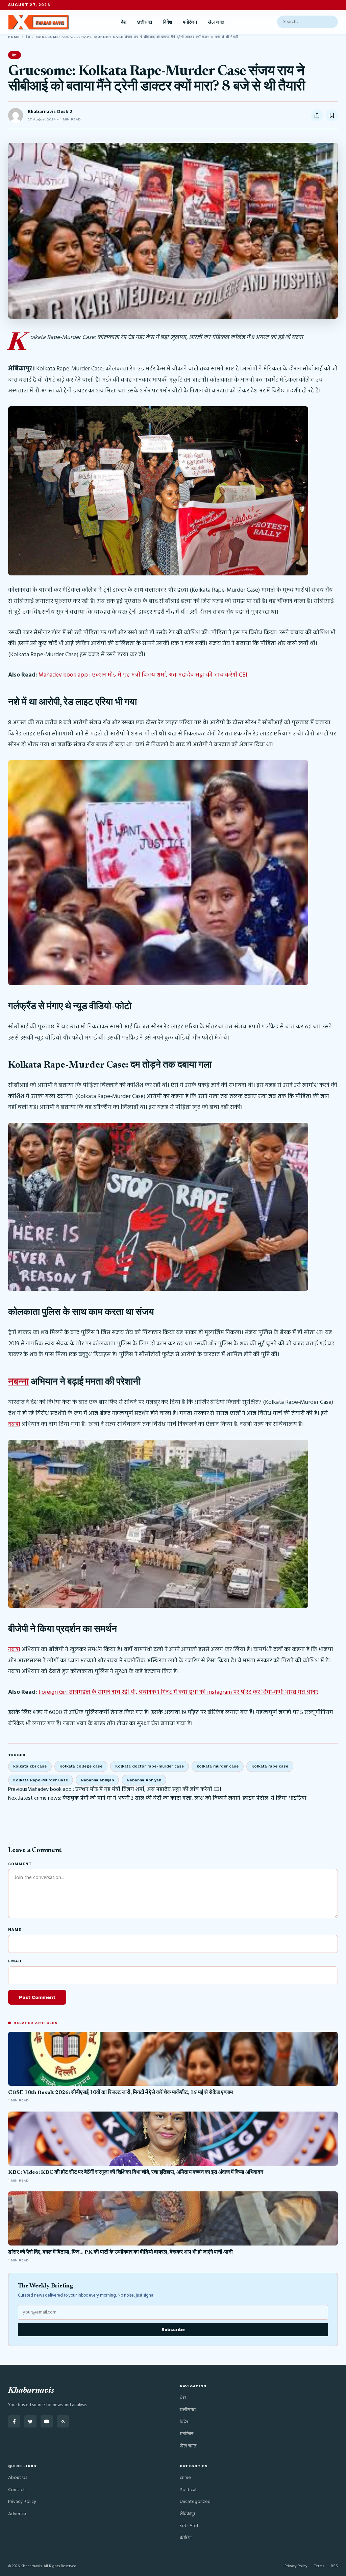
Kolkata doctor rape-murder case (150, 1766)
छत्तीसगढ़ (145, 22)
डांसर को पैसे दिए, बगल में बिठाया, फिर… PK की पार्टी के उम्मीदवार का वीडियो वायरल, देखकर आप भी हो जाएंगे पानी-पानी (120, 2252)
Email (15, 1961)
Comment (20, 1864)
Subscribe (173, 2330)
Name (15, 1930)
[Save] (332, 115)
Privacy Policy (22, 2502)
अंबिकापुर (188, 2514)
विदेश (168, 22)
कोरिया (186, 2538)
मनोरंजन (190, 22)
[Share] (317, 115)
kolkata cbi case (30, 1766)
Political (188, 2490)
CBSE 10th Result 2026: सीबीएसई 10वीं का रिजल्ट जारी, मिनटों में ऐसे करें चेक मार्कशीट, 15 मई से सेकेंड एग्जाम (120, 2093)
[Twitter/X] (30, 2421)
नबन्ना (18, 1382)
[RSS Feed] (63, 2421)
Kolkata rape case (270, 1766)
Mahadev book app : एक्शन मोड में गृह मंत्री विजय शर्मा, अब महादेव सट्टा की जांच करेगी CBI (143, 675)
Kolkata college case (81, 1766)
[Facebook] (14, 2421)
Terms (319, 2566)
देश (124, 22)
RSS (334, 2566)
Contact (17, 2490)
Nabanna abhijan (97, 1780)
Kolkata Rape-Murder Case (41, 1780)
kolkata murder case (218, 1766)
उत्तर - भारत (189, 2526)
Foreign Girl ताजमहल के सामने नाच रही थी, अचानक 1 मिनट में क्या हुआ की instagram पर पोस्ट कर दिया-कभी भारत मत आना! (178, 1692)
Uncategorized (195, 2502)
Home (14, 37)
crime (185, 2478)
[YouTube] (47, 2421)
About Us (18, 2478)
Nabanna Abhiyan (144, 1780)
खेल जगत (216, 22)
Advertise (18, 2514)
